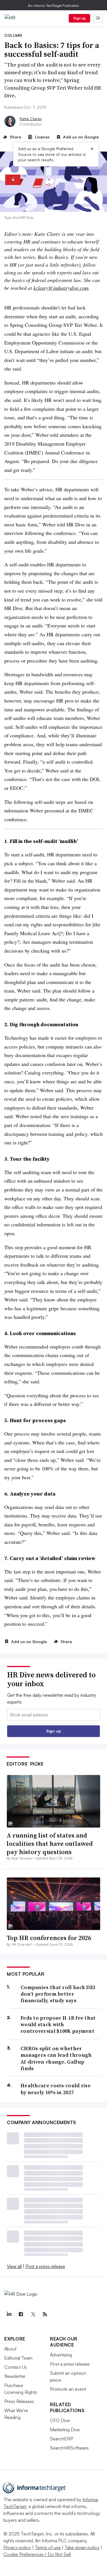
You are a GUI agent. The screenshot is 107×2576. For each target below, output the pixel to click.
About (10, 2349)
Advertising (61, 2355)
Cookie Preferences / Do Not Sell (37, 2554)
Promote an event (68, 2389)
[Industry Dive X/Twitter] (33, 2314)
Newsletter (15, 2376)
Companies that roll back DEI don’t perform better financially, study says (58, 1994)
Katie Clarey (31, 119)
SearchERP (61, 2439)
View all (14, 2266)
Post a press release (45, 2266)
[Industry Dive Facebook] (21, 2314)
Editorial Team (18, 2358)
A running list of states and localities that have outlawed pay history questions (50, 1843)
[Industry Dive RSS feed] (45, 2314)
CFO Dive (60, 2420)
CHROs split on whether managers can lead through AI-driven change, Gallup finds (56, 2058)
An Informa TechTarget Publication (53, 6)
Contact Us (16, 2367)
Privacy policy (17, 2547)
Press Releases (19, 2401)
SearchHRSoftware (69, 2448)
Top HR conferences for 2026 (49, 1938)
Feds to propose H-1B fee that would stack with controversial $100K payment (58, 2024)
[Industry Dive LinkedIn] (9, 2314)
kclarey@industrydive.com (61, 288)
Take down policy (82, 2547)
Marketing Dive (65, 2430)
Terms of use (48, 2547)
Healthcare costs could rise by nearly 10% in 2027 (56, 2089)
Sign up (80, 18)
